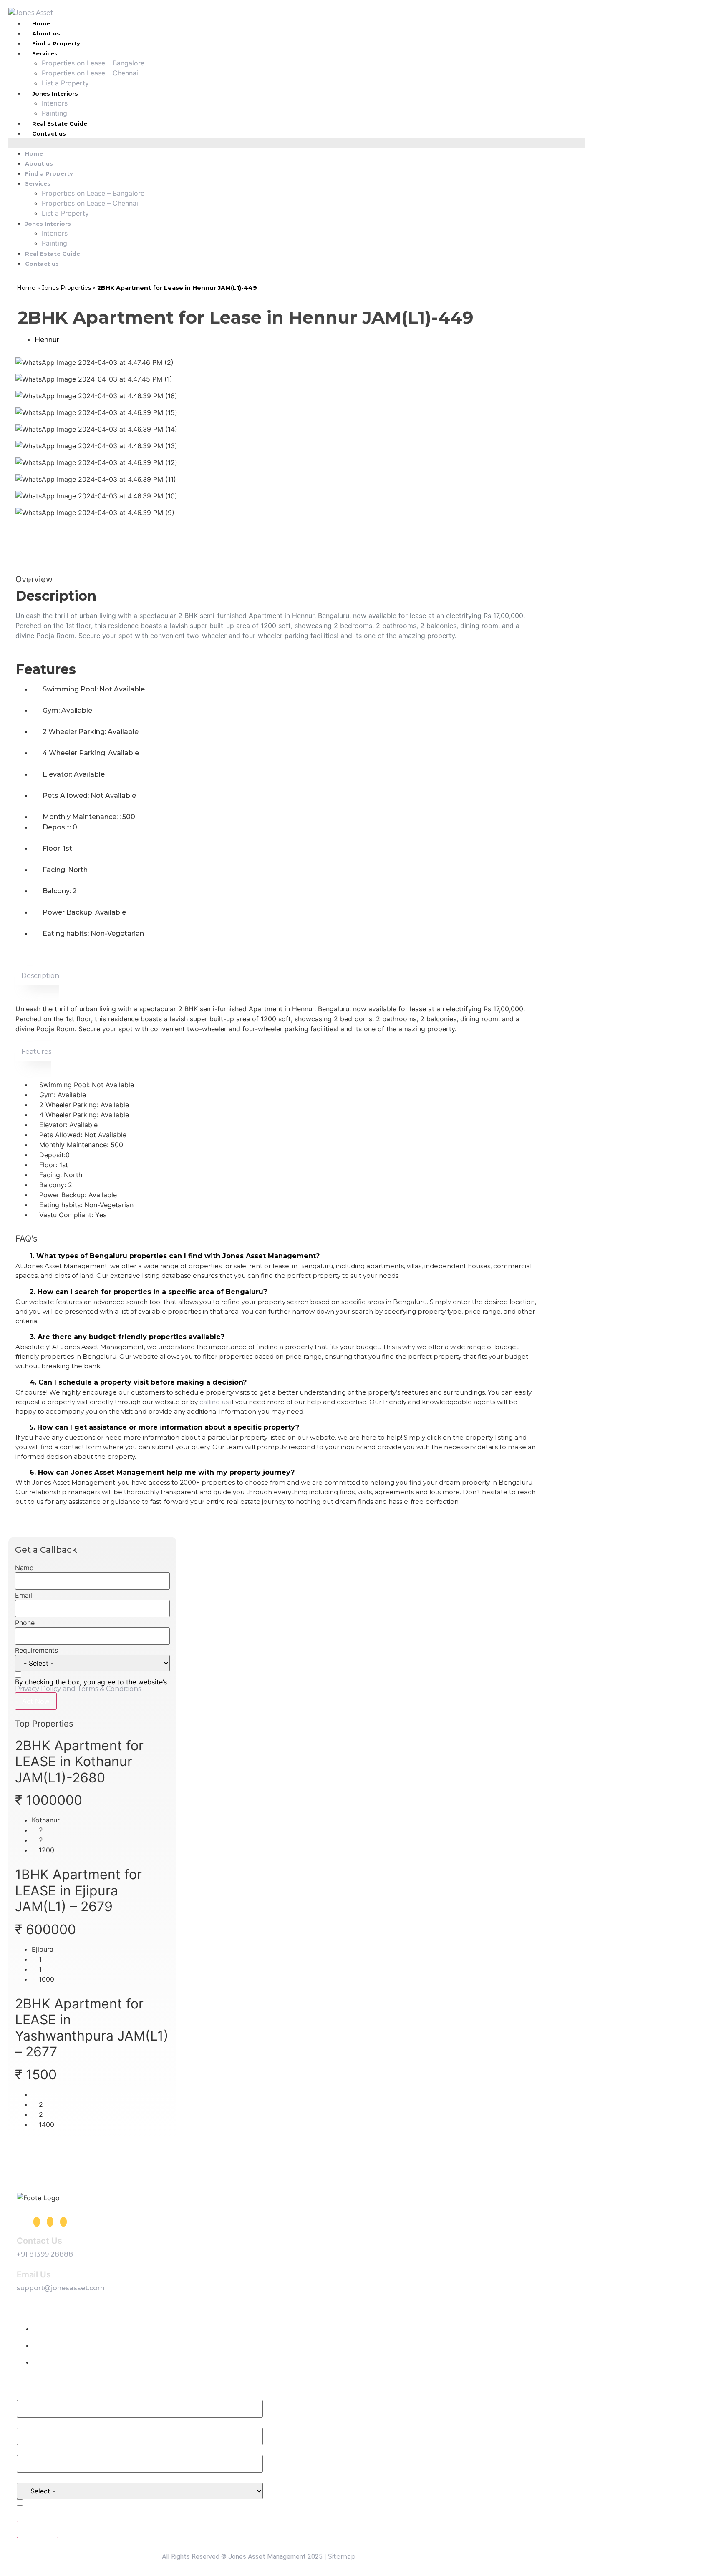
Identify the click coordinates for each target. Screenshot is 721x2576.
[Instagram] (50, 2222)
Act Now (36, 1701)
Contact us (49, 133)
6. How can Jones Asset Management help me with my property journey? (162, 1472)
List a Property (65, 83)
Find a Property (56, 43)
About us (46, 33)
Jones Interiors (55, 93)
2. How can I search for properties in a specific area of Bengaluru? (148, 1292)
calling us (214, 1402)
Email (24, 1595)
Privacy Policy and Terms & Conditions (78, 1689)
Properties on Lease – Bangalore (93, 63)
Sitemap (342, 2557)
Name (24, 1568)
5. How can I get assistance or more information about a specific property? (164, 1427)
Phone (25, 1623)
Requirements (37, 1650)
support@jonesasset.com (61, 2288)
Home (34, 153)
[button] (297, 143)
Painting (54, 113)
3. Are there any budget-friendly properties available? (127, 1337)
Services (45, 53)
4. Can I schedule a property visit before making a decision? (138, 1382)
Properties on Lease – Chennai (90, 73)
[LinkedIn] (63, 2222)
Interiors (55, 103)
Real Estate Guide (60, 123)
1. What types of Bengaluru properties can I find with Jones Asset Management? (175, 1256)
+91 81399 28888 (45, 2254)
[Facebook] (37, 2222)
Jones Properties (66, 288)
